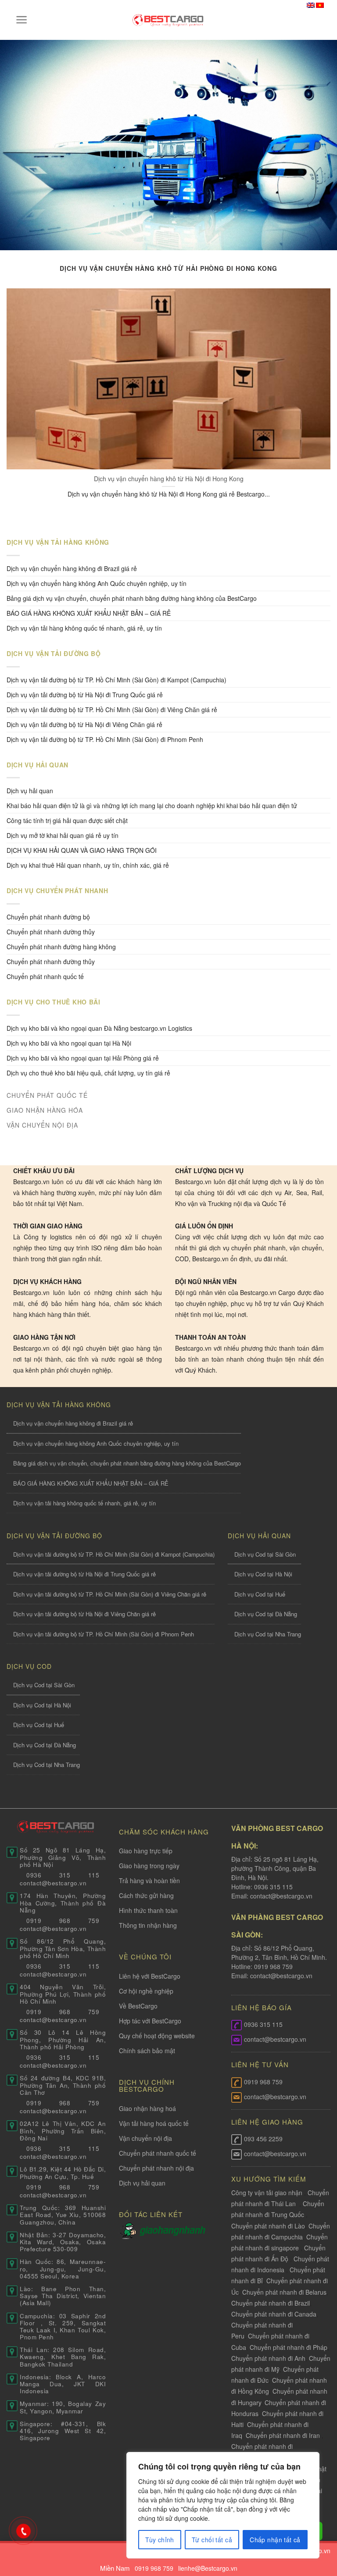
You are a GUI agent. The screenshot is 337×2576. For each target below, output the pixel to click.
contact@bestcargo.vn (280, 1896)
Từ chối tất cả (212, 2540)
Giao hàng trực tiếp (146, 1851)
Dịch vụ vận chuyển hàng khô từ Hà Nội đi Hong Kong (169, 479)
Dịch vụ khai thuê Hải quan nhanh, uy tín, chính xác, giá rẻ (88, 865)
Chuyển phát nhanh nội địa (156, 2168)
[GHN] (172, 2230)
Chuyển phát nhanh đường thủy (51, 962)
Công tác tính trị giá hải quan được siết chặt (67, 820)
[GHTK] (129, 2230)
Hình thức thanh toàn (148, 1910)
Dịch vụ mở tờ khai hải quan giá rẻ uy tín (63, 835)
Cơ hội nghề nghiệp (146, 1991)
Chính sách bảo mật (147, 2051)
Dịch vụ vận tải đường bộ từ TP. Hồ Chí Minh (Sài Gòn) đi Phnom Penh (105, 739)
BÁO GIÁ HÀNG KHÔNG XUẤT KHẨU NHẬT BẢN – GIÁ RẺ (89, 613)
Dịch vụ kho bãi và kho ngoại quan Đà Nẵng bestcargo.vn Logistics (99, 1028)
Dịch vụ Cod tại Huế (260, 1594)
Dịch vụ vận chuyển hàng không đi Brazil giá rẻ (72, 568)
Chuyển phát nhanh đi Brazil (271, 2303)
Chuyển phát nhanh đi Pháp (289, 2347)
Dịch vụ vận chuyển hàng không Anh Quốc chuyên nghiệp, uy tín (97, 583)
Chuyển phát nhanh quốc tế (45, 976)
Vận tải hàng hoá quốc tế (154, 2123)
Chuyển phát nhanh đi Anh (268, 2358)
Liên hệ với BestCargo (150, 1976)
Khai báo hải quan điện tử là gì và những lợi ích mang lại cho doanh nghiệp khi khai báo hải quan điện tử (152, 805)
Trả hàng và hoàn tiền (149, 1881)
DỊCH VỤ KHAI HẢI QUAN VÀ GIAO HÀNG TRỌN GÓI (82, 850)
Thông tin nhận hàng (148, 1925)
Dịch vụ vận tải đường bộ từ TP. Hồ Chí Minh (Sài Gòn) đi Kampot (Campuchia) (117, 680)
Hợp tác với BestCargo (150, 2021)
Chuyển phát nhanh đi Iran (284, 2435)
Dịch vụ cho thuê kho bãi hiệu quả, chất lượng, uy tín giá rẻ (88, 1073)
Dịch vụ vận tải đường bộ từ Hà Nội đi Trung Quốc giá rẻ (85, 695)
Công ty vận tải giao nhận (267, 2193)
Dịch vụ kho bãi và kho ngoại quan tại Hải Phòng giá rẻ (83, 1058)
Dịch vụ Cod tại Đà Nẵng (266, 1614)
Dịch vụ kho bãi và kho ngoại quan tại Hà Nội (69, 1043)
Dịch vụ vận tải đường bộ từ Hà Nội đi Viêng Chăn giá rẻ (84, 724)
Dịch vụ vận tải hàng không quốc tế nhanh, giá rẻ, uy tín (84, 628)
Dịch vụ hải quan (30, 791)
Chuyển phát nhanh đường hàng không (61, 947)
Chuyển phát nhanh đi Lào (268, 2226)
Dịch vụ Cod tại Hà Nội (263, 1574)
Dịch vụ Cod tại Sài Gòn (265, 1554)
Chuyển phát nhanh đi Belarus (284, 2292)
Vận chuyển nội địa (145, 2138)
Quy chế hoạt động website (157, 2036)
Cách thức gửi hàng (146, 1895)
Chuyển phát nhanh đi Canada (274, 2314)
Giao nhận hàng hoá (147, 2108)
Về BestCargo (138, 2006)
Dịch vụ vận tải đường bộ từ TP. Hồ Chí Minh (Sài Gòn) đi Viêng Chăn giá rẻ (112, 710)
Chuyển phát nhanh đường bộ (48, 917)
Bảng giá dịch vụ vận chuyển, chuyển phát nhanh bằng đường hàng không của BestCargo (132, 598)
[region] (223, 2505)
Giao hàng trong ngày (149, 1866)
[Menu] (22, 20)
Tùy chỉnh (160, 2540)
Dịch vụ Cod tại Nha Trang (268, 1634)
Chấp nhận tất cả (275, 2540)
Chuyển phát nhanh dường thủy (51, 932)
